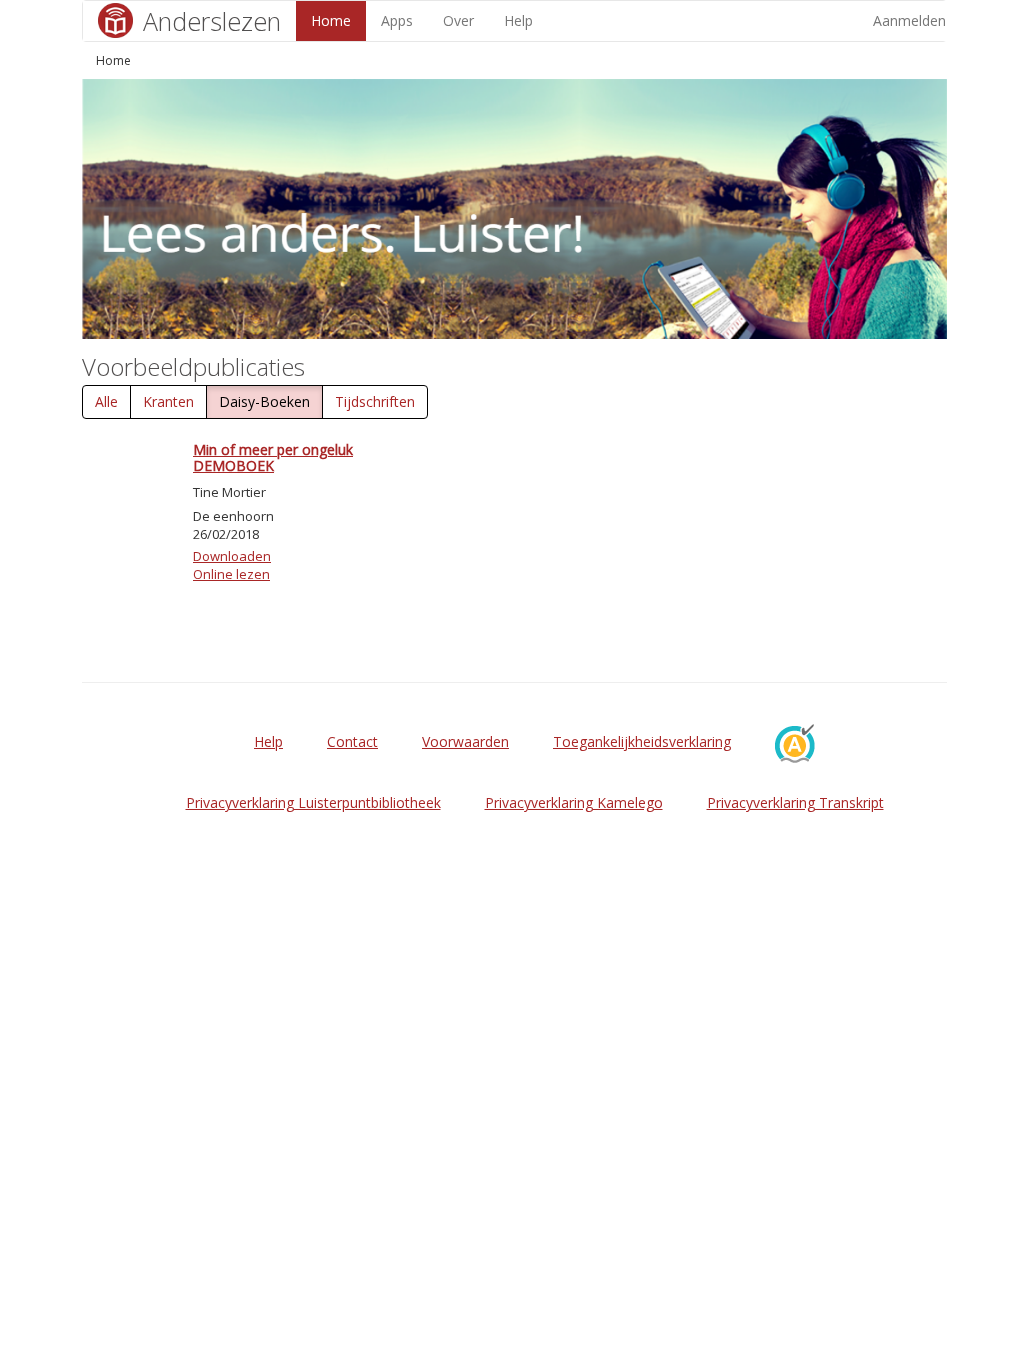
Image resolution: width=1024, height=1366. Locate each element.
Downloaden (232, 556)
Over (458, 20)
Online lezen (231, 574)
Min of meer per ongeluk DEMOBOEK (273, 457)
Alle (106, 401)
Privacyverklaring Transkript (795, 802)
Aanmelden (909, 20)
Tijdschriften (375, 401)
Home (331, 20)
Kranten (168, 401)
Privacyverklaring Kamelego (574, 802)
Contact (352, 741)
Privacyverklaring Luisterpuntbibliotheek (313, 802)
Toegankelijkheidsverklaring (642, 741)
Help (518, 20)
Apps (397, 20)
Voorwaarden (465, 741)
